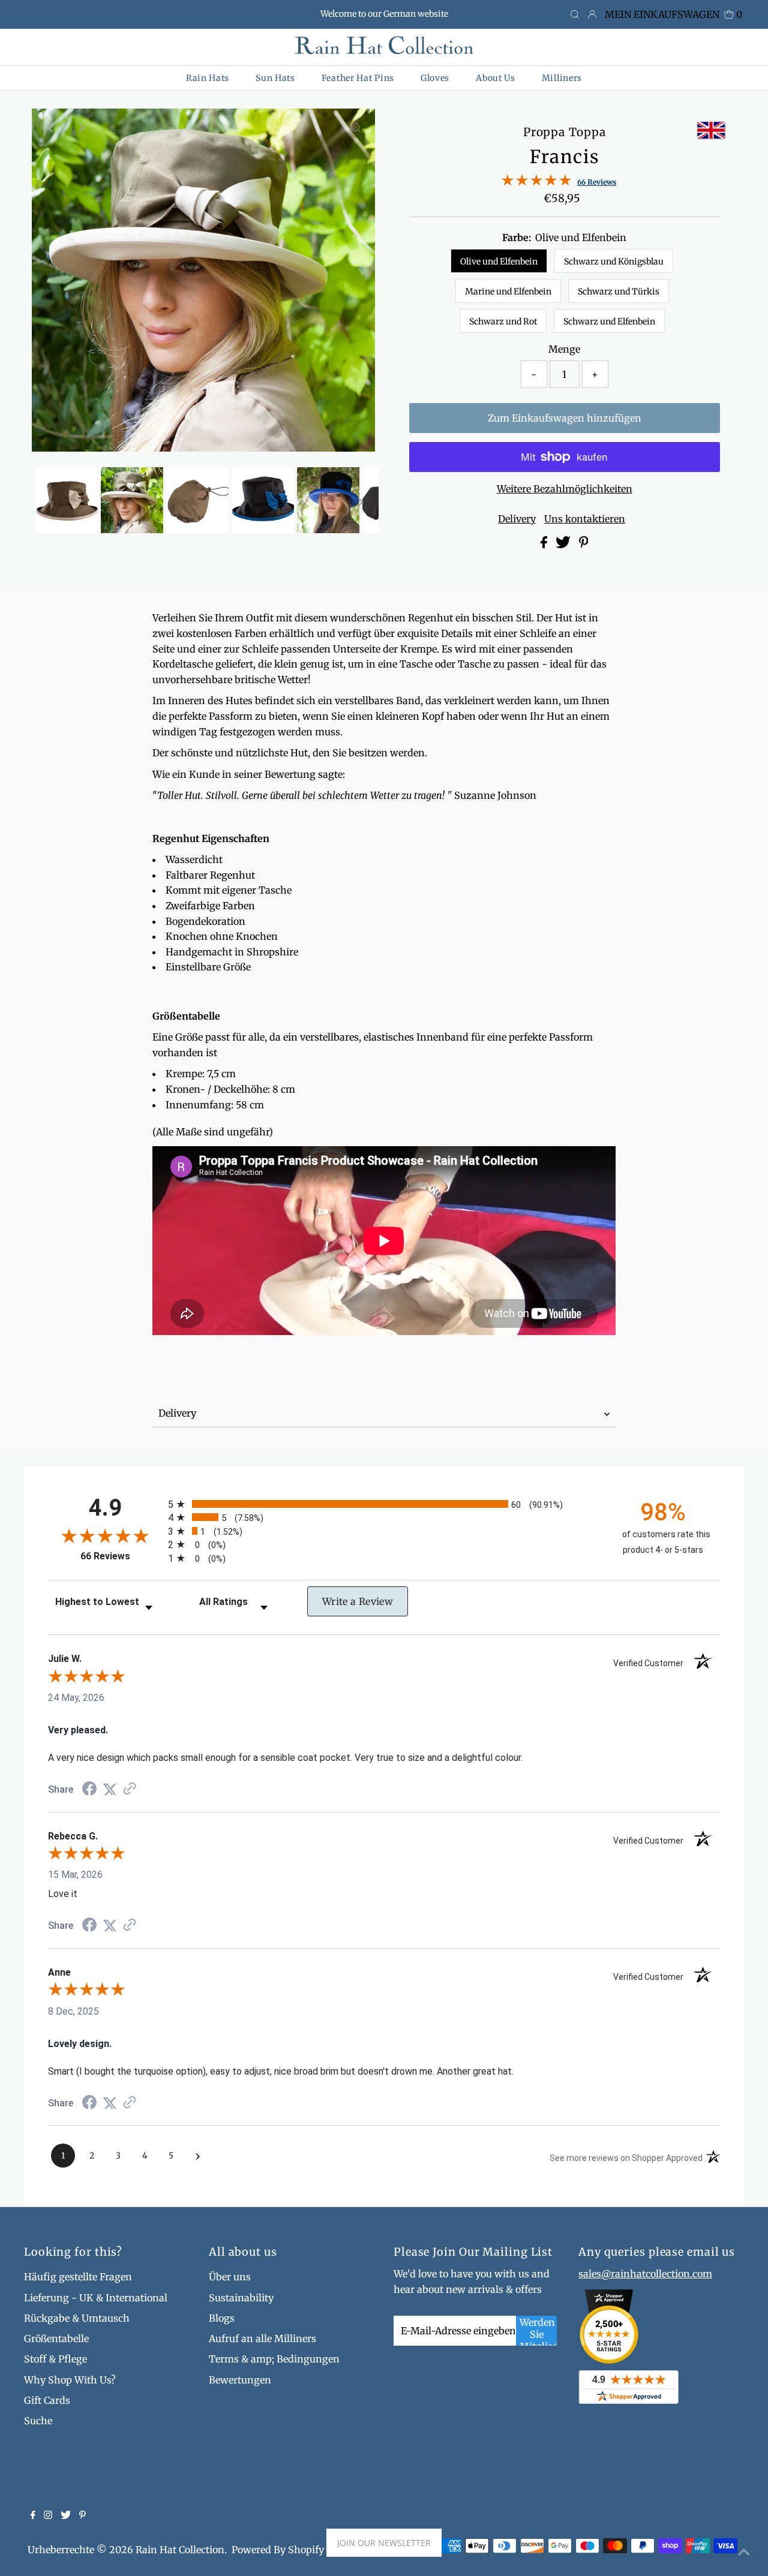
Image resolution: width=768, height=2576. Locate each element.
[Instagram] (48, 2515)
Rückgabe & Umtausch (77, 2318)
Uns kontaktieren (585, 519)
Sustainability (241, 2298)
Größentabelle (56, 2338)
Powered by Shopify (278, 2550)
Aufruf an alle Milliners (262, 2338)
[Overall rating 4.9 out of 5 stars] (536, 182)
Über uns (230, 2277)
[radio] (384, 1504)
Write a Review (358, 1601)
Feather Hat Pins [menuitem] (358, 78)
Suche (38, 2421)
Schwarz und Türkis (619, 291)
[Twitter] (66, 2515)
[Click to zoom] (356, 128)
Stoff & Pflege (55, 2359)
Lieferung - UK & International (96, 2298)
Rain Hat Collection (180, 2550)
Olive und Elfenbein (499, 261)
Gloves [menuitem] (435, 78)
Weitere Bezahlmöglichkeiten (565, 489)
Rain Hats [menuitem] (208, 78)
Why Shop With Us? (70, 2380)
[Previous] (51, 128)
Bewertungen (240, 2380)
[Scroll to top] (744, 2552)
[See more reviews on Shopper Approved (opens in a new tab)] (130, 1789)
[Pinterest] (82, 2515)
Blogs (222, 2318)
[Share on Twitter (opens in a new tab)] (110, 1789)
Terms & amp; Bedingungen (274, 2359)
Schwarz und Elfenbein (609, 321)
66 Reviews (597, 182)
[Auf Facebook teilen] (545, 545)
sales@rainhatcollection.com (645, 2274)
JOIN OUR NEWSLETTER (384, 2543)
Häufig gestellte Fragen (78, 2277)
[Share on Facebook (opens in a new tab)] (89, 1790)
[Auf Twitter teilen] (564, 545)
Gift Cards (47, 2400)
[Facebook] (33, 2515)
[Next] (80, 128)
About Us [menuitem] (496, 78)
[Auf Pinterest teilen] (584, 545)
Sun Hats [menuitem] (275, 78)
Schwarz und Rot (503, 321)
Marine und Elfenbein (508, 291)
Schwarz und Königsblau (614, 261)
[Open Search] (575, 15)
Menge (564, 349)
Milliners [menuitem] (562, 78)
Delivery (517, 519)
